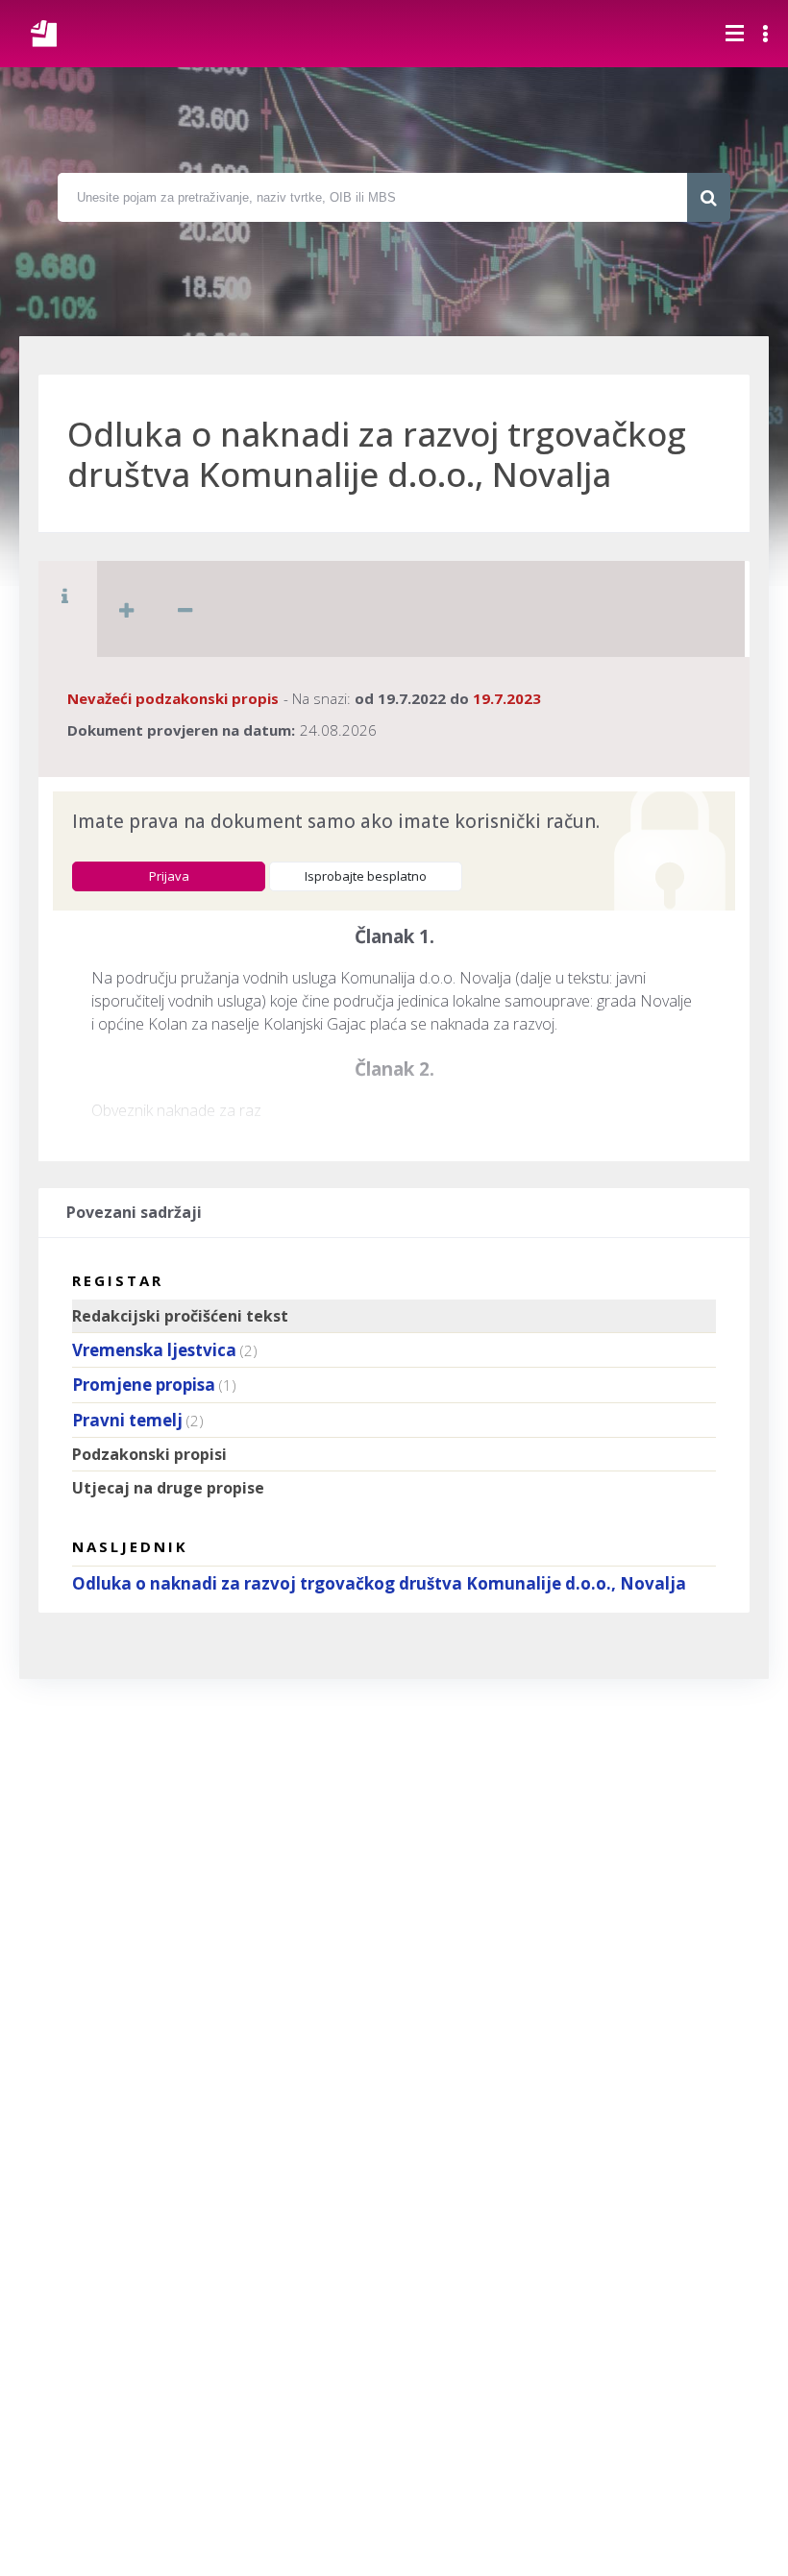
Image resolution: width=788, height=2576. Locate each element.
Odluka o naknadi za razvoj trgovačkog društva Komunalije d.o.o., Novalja (379, 1583)
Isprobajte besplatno (366, 876)
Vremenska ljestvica (154, 1350)
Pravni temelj (127, 1420)
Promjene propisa (144, 1385)
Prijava (169, 876)
